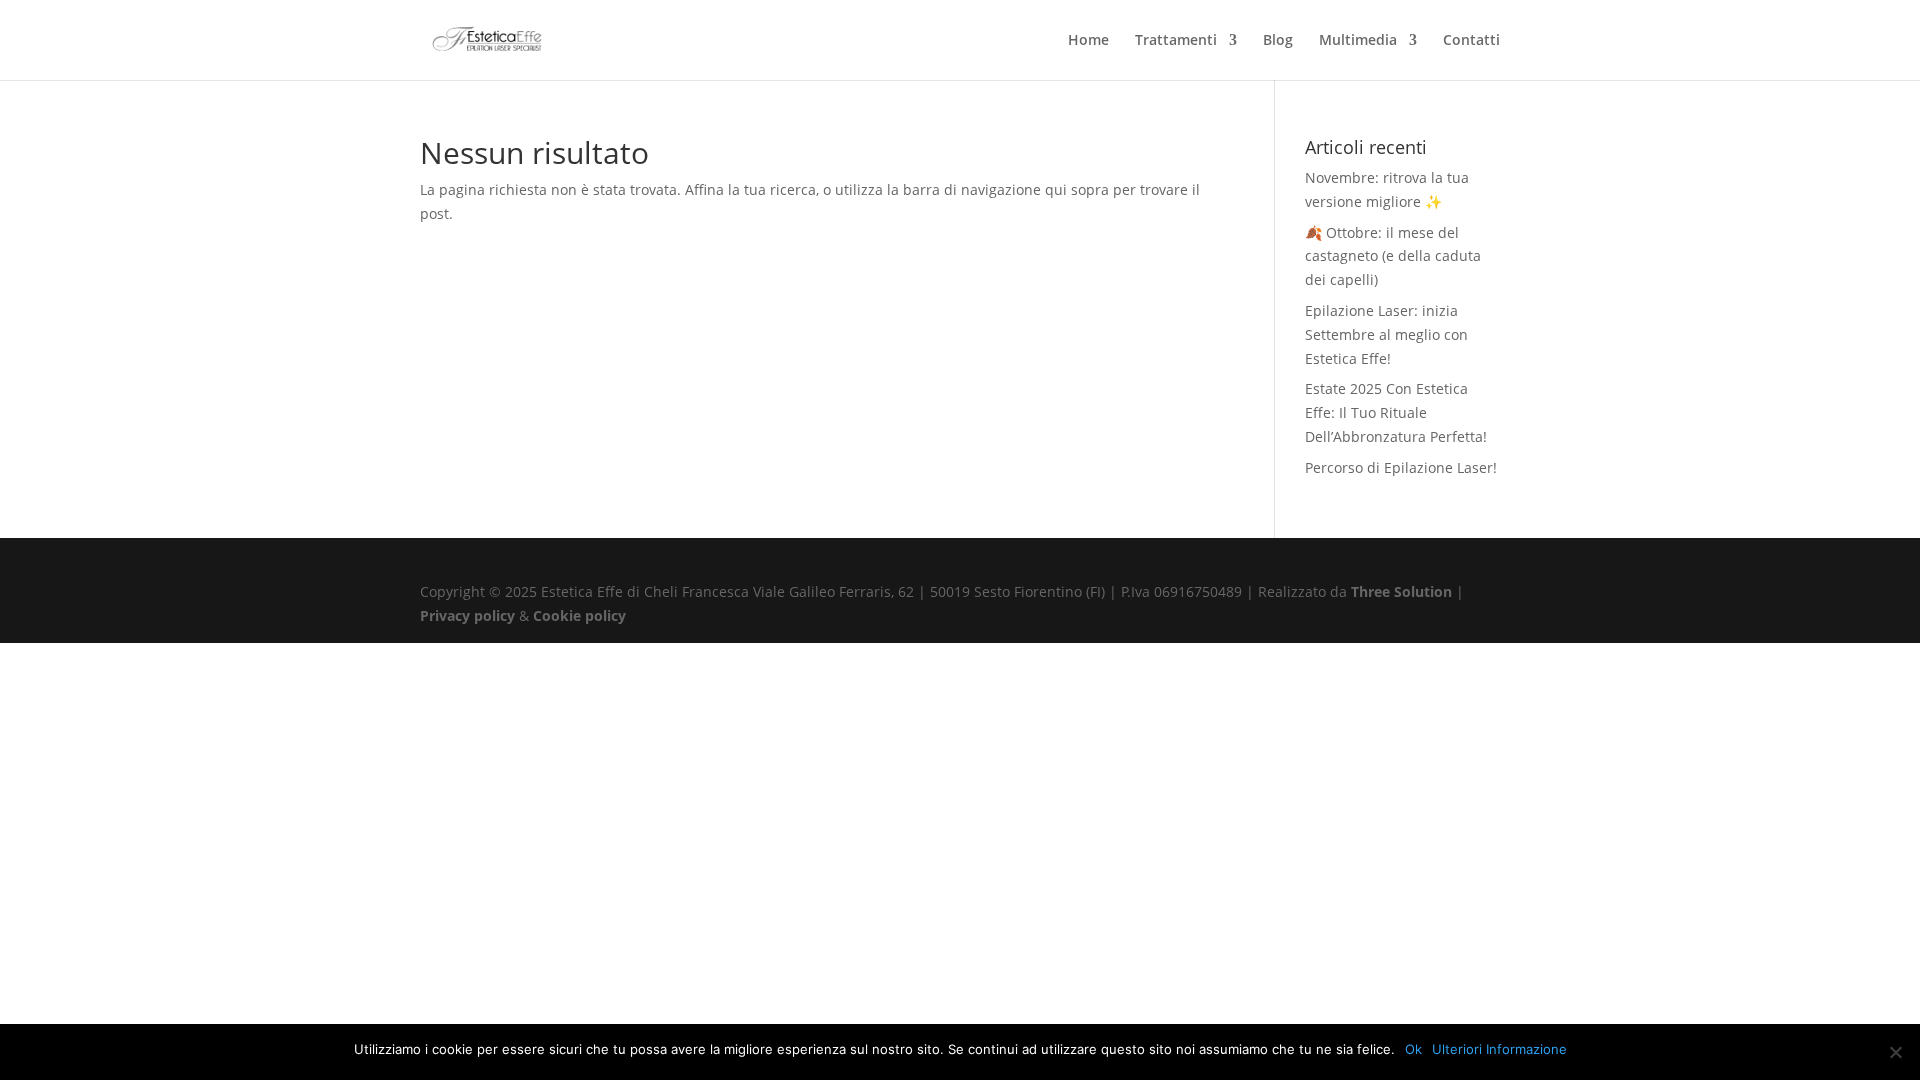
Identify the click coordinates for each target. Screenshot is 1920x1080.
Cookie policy (579, 615)
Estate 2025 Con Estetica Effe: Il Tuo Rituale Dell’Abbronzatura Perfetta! (1396, 412)
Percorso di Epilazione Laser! (1401, 467)
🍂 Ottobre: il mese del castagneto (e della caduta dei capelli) (1393, 256)
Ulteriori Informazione (1499, 1049)
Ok (1413, 1049)
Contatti (1471, 41)
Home (1088, 41)
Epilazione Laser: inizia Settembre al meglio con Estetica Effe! (1386, 334)
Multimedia (1358, 41)
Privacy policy (469, 615)
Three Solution (1401, 591)
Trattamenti (1176, 41)
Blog (1278, 41)
